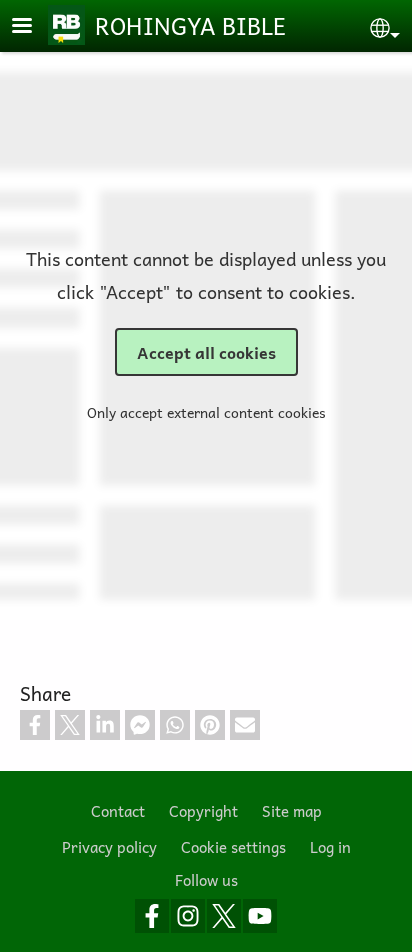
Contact (118, 810)
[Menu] (34, 27)
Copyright (203, 810)
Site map (292, 810)
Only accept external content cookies (206, 412)
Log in (330, 846)
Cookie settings (233, 846)
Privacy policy (109, 846)
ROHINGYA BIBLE (190, 25)
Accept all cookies (206, 352)
